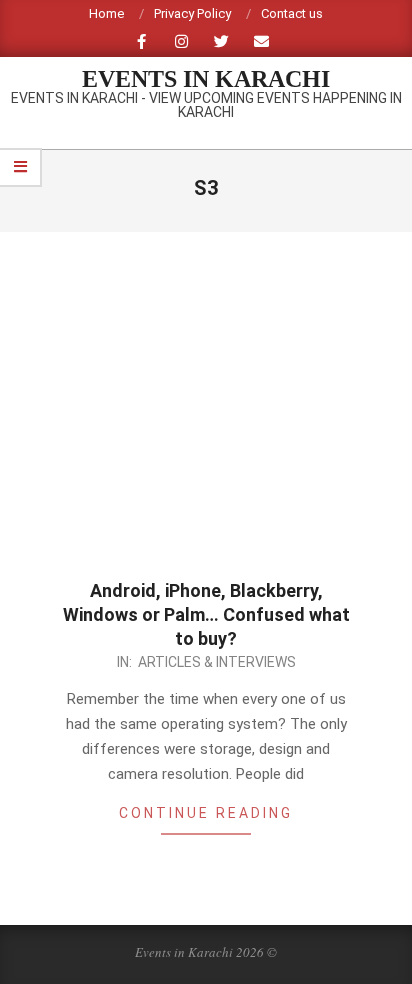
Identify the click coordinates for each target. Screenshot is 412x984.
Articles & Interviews (217, 662)
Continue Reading (206, 813)
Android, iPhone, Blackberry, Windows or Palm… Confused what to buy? (206, 614)
